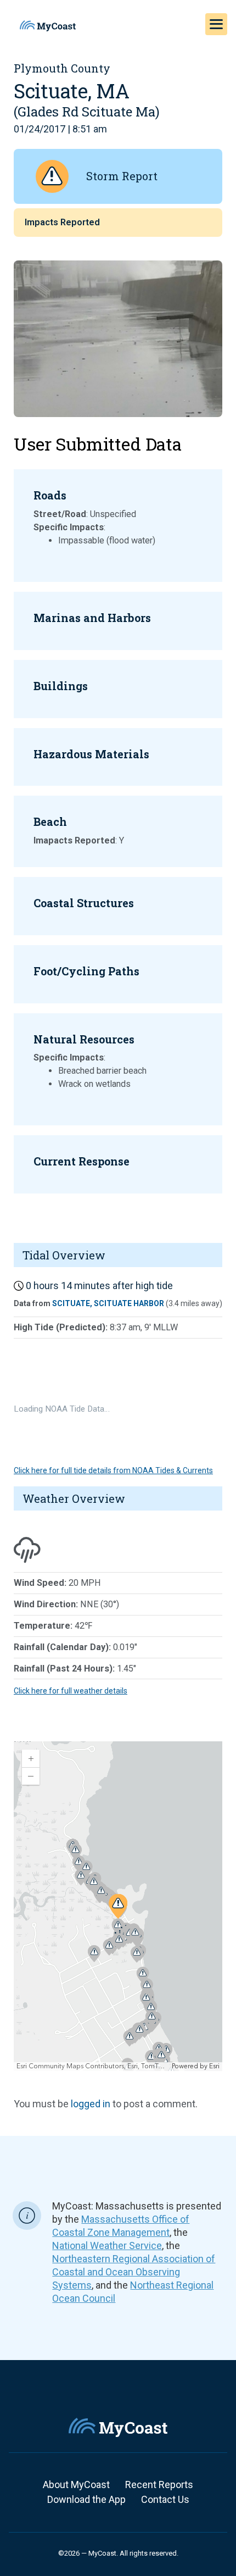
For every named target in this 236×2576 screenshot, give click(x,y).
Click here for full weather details (71, 1691)
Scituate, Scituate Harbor (108, 1303)
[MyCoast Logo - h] (48, 26)
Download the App (86, 2499)
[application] (118, 1906)
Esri (214, 2066)
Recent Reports (159, 2485)
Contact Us (165, 2499)
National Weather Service (107, 2245)
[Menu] (216, 24)
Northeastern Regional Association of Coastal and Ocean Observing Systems (134, 2272)
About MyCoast (76, 2485)
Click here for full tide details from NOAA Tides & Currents (113, 1470)
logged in (91, 2104)
